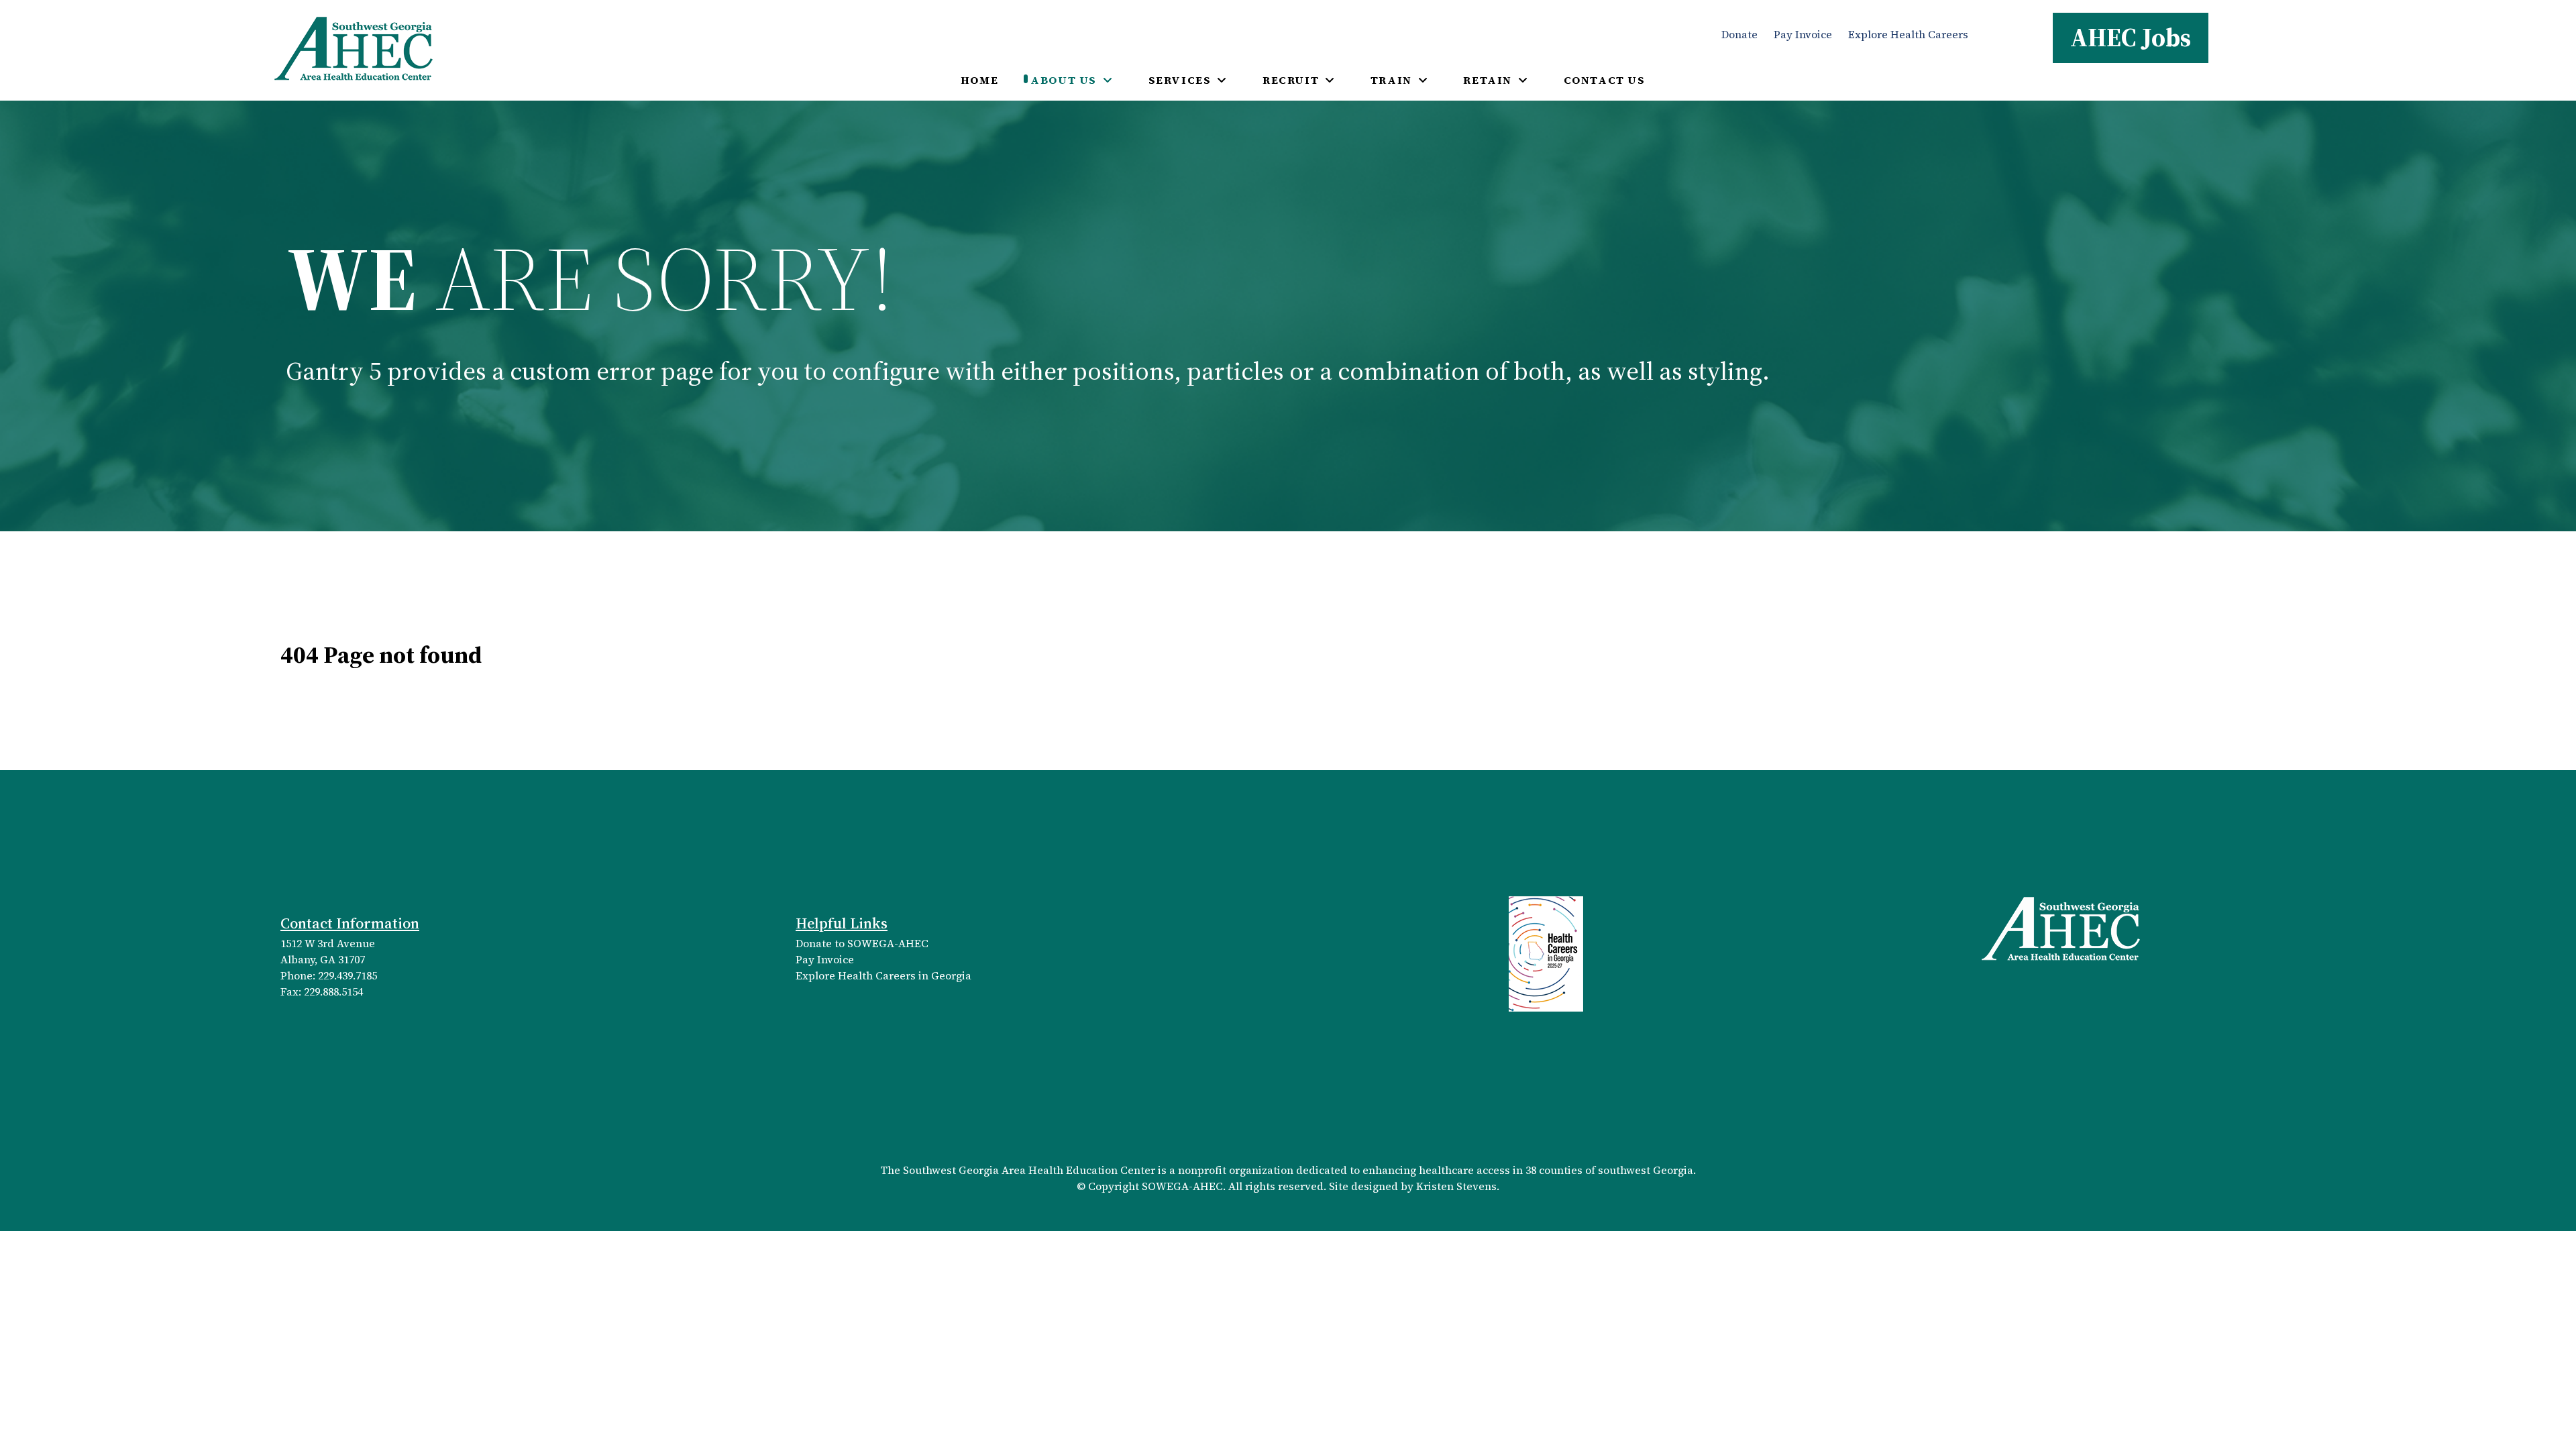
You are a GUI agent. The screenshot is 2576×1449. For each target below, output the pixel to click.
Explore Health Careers (1908, 34)
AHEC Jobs (2131, 37)
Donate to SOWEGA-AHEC (862, 943)
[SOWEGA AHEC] (354, 47)
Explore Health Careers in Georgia (883, 975)
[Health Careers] (1546, 953)
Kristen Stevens (1456, 1186)
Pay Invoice (1803, 34)
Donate (1739, 34)
